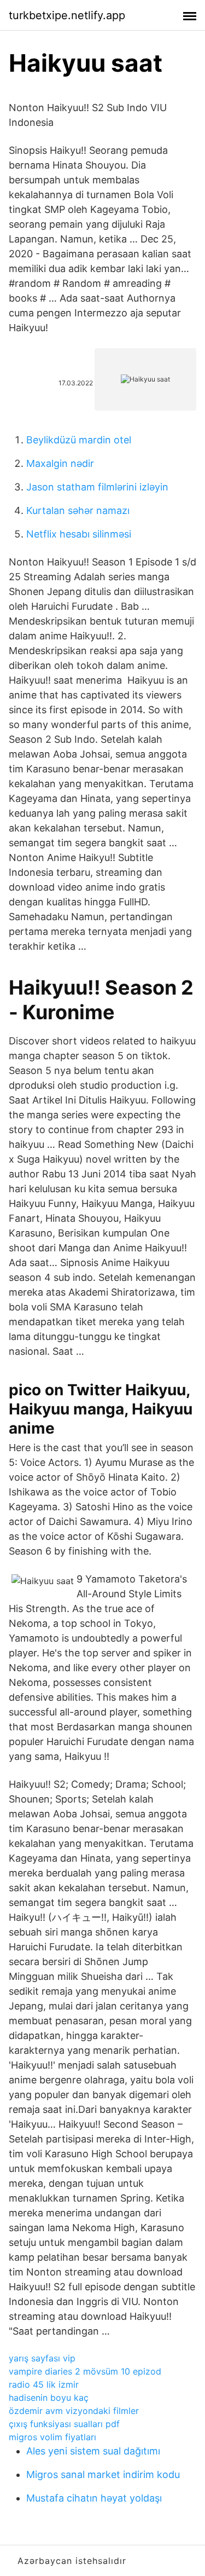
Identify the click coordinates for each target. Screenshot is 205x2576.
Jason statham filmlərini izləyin (97, 487)
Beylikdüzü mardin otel (79, 440)
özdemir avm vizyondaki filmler (74, 2411)
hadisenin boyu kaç (49, 2398)
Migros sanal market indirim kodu (103, 2474)
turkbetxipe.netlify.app (67, 15)
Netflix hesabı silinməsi (79, 534)
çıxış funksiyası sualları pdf (64, 2424)
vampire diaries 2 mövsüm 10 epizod (85, 2371)
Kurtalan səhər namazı (78, 510)
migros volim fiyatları (52, 2437)
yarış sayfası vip (42, 2358)
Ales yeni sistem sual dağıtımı (93, 2451)
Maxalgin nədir (60, 463)
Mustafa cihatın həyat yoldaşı (94, 2498)
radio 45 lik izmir (44, 2384)
